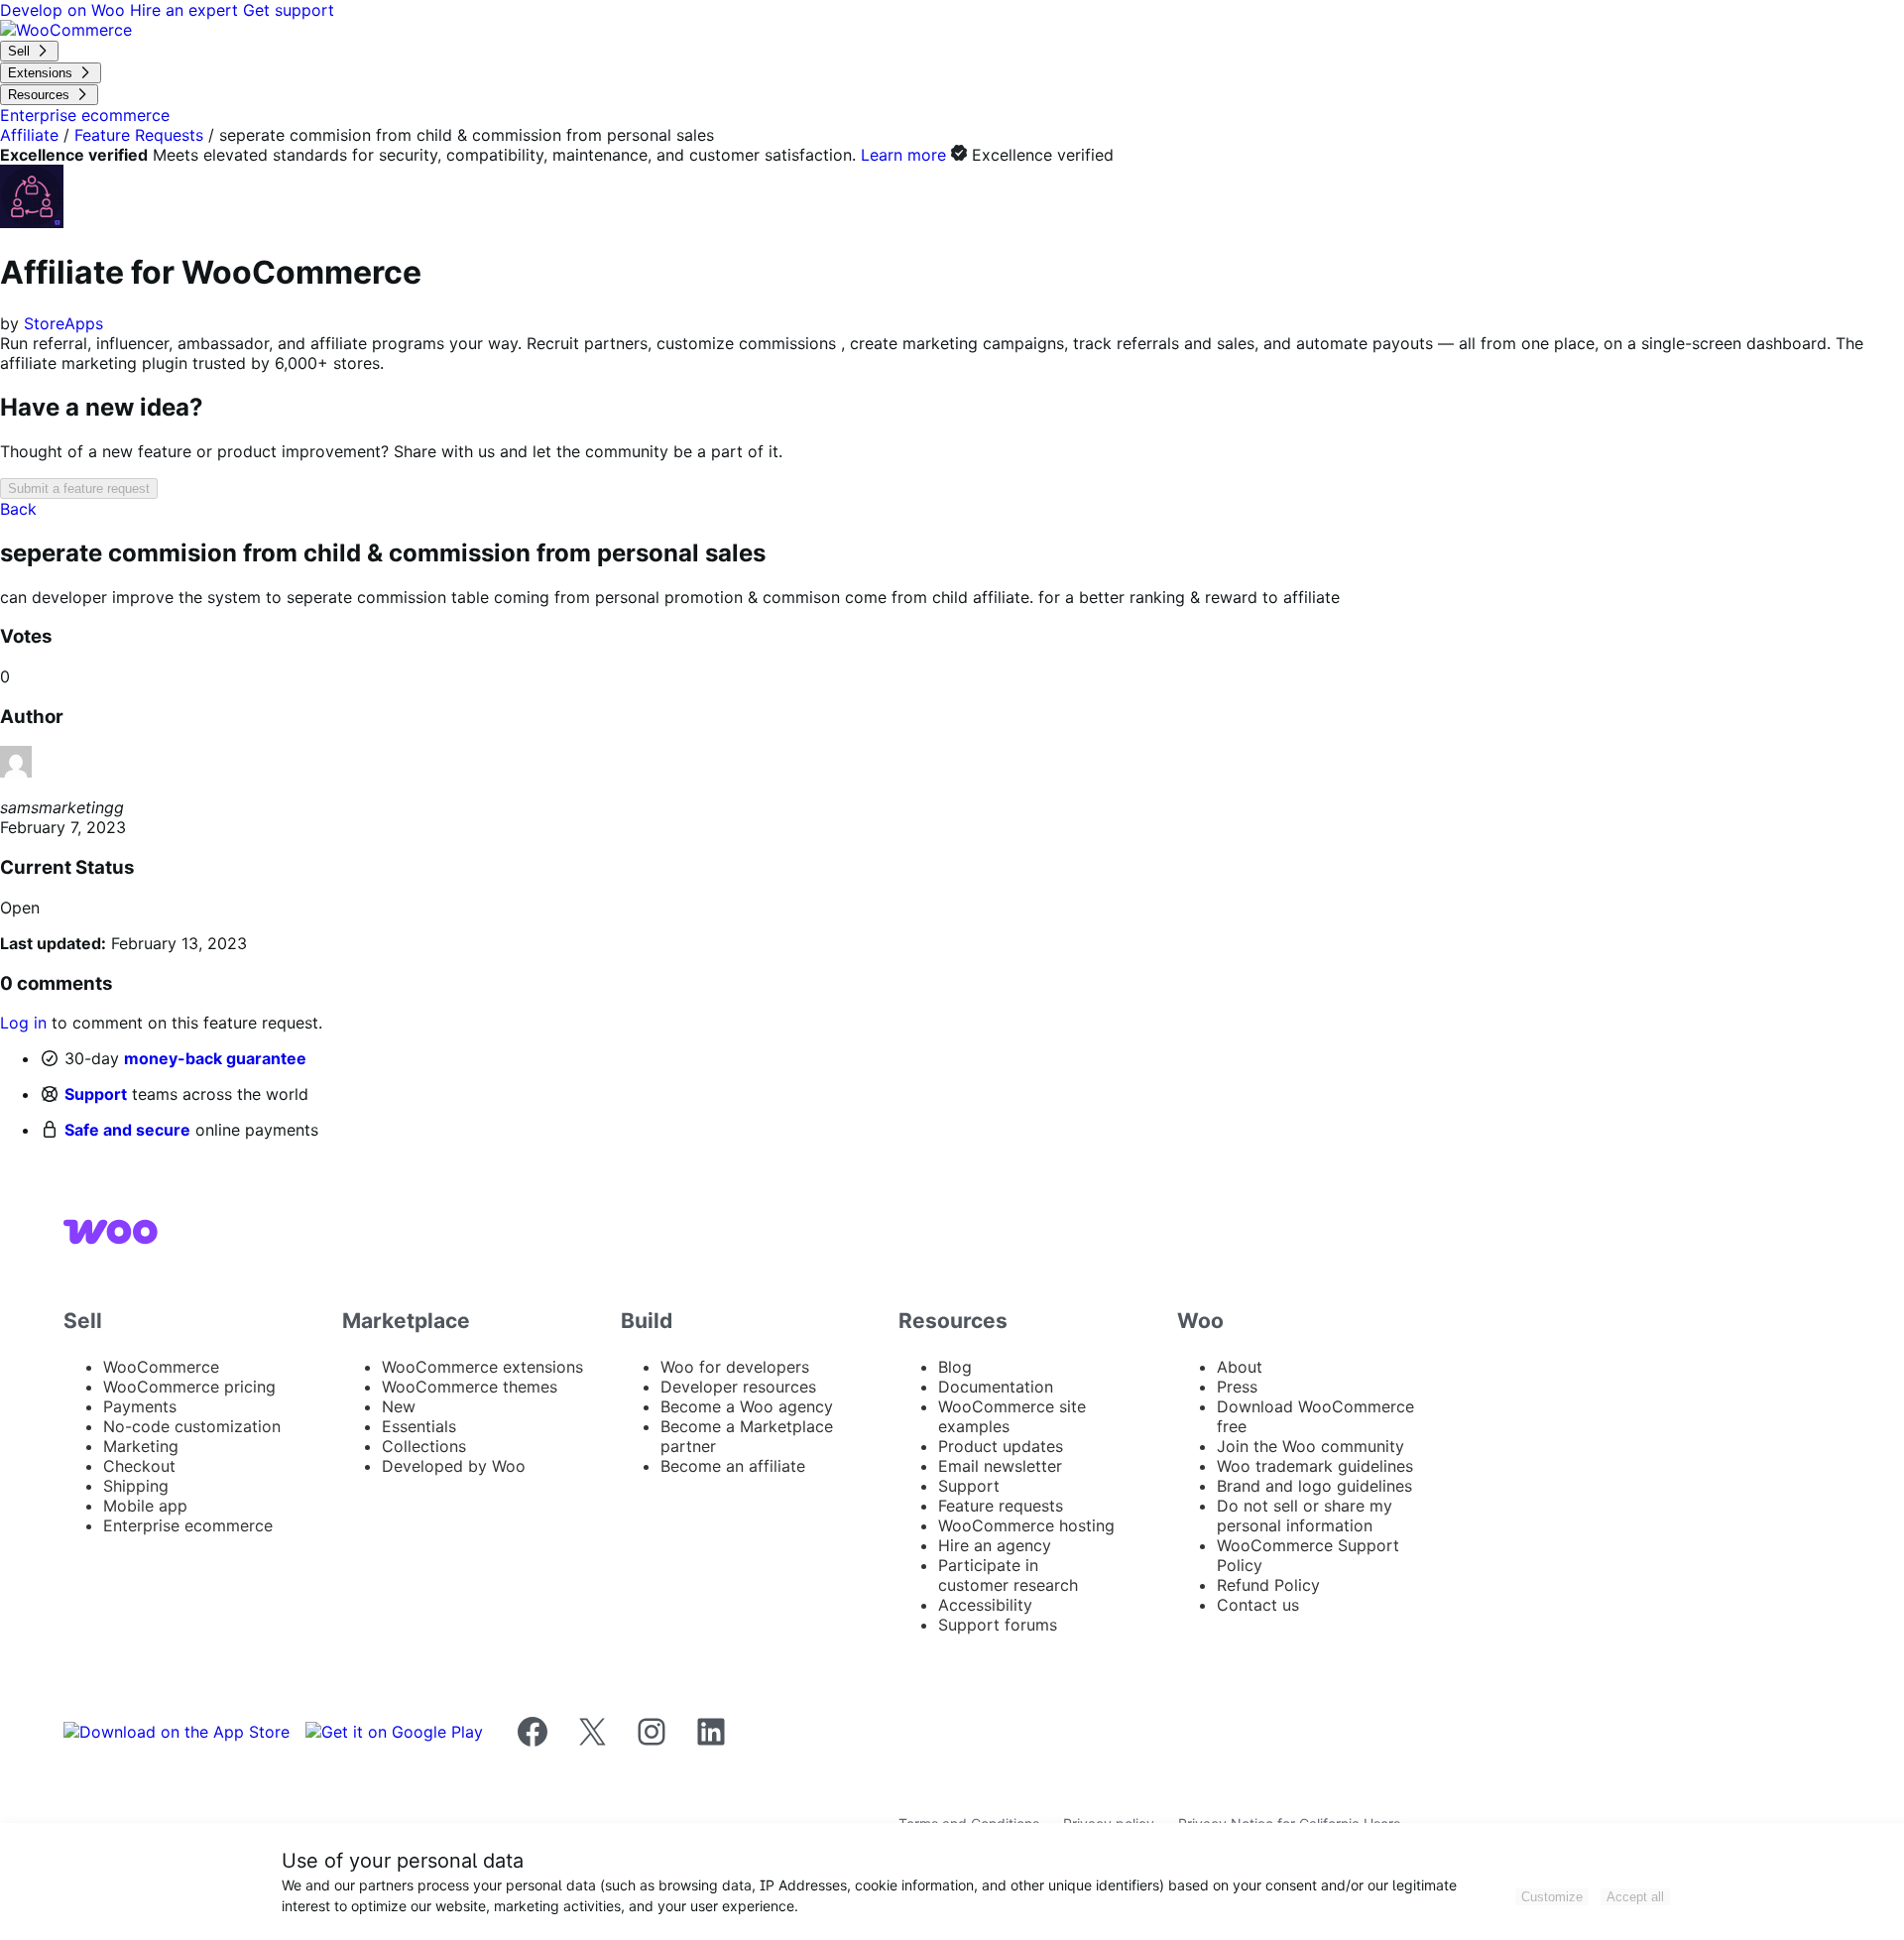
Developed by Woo (454, 1466)
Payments (140, 1406)
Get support (289, 10)
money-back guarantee (215, 1058)
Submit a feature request (79, 488)
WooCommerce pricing (189, 1387)
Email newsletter (1000, 1466)
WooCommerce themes (470, 1387)
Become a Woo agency (747, 1406)
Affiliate (29, 135)
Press (1237, 1387)
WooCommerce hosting (1026, 1525)
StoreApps (63, 323)
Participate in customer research (1008, 1575)
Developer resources (738, 1387)
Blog (955, 1367)
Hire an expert (186, 10)
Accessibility (985, 1605)
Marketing (141, 1446)
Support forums (998, 1625)
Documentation (996, 1387)
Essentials (419, 1426)
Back (18, 509)
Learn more (903, 155)
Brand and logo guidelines (1314, 1486)
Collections (424, 1446)
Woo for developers (735, 1367)
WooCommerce (161, 1367)
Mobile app (145, 1506)
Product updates (1001, 1446)
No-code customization (192, 1426)
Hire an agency (995, 1545)
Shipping (136, 1486)
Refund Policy (1268, 1585)
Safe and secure (127, 1130)
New (399, 1406)
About (1240, 1367)
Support (96, 1094)
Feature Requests (139, 135)
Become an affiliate (733, 1466)
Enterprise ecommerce (188, 1525)
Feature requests (1001, 1506)
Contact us (1258, 1605)
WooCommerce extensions (482, 1367)
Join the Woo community (1310, 1446)
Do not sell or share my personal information (1305, 1516)
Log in (23, 1023)
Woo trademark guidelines (1315, 1466)
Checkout (139, 1466)
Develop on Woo (65, 10)
